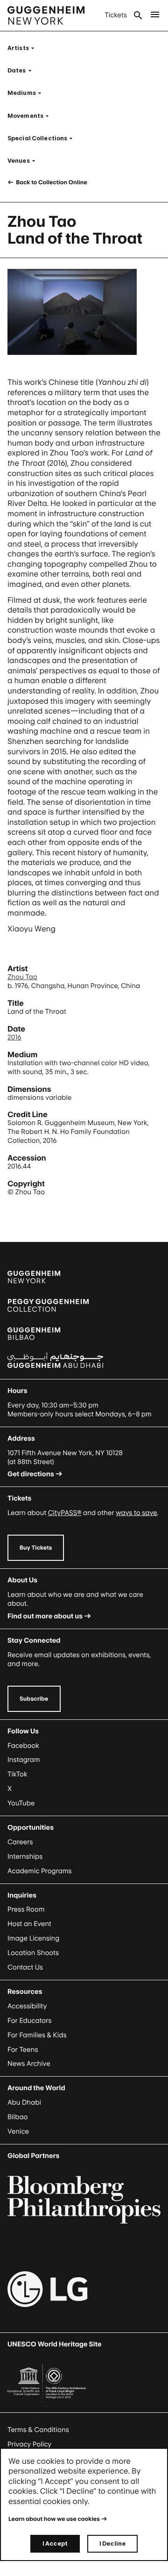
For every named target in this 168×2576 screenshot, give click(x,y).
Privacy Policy (29, 2444)
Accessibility (27, 2006)
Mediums (27, 93)
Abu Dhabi (24, 2103)
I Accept (55, 2544)
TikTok (17, 1774)
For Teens (23, 2050)
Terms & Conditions (38, 2430)
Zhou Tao (22, 977)
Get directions (31, 1474)
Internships (25, 1857)
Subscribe (34, 1699)
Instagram (24, 1760)
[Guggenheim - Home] (46, 15)
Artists (24, 48)
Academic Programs (40, 1871)
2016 (14, 1037)
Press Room (26, 1909)
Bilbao (18, 2117)
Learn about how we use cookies (54, 2519)
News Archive (29, 2064)
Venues (24, 161)
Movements (31, 116)
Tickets (116, 15)
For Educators (30, 2021)
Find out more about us (45, 1616)
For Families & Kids (37, 2035)
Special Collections (43, 138)
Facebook (23, 1746)
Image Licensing (33, 1938)
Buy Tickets (36, 1548)
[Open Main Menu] (155, 15)
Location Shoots (33, 1953)
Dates (22, 70)
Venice (18, 2132)
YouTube (21, 1803)
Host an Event (29, 1924)
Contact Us (25, 1967)
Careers (20, 1842)
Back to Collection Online (51, 182)
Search (138, 15)
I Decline (112, 2544)
